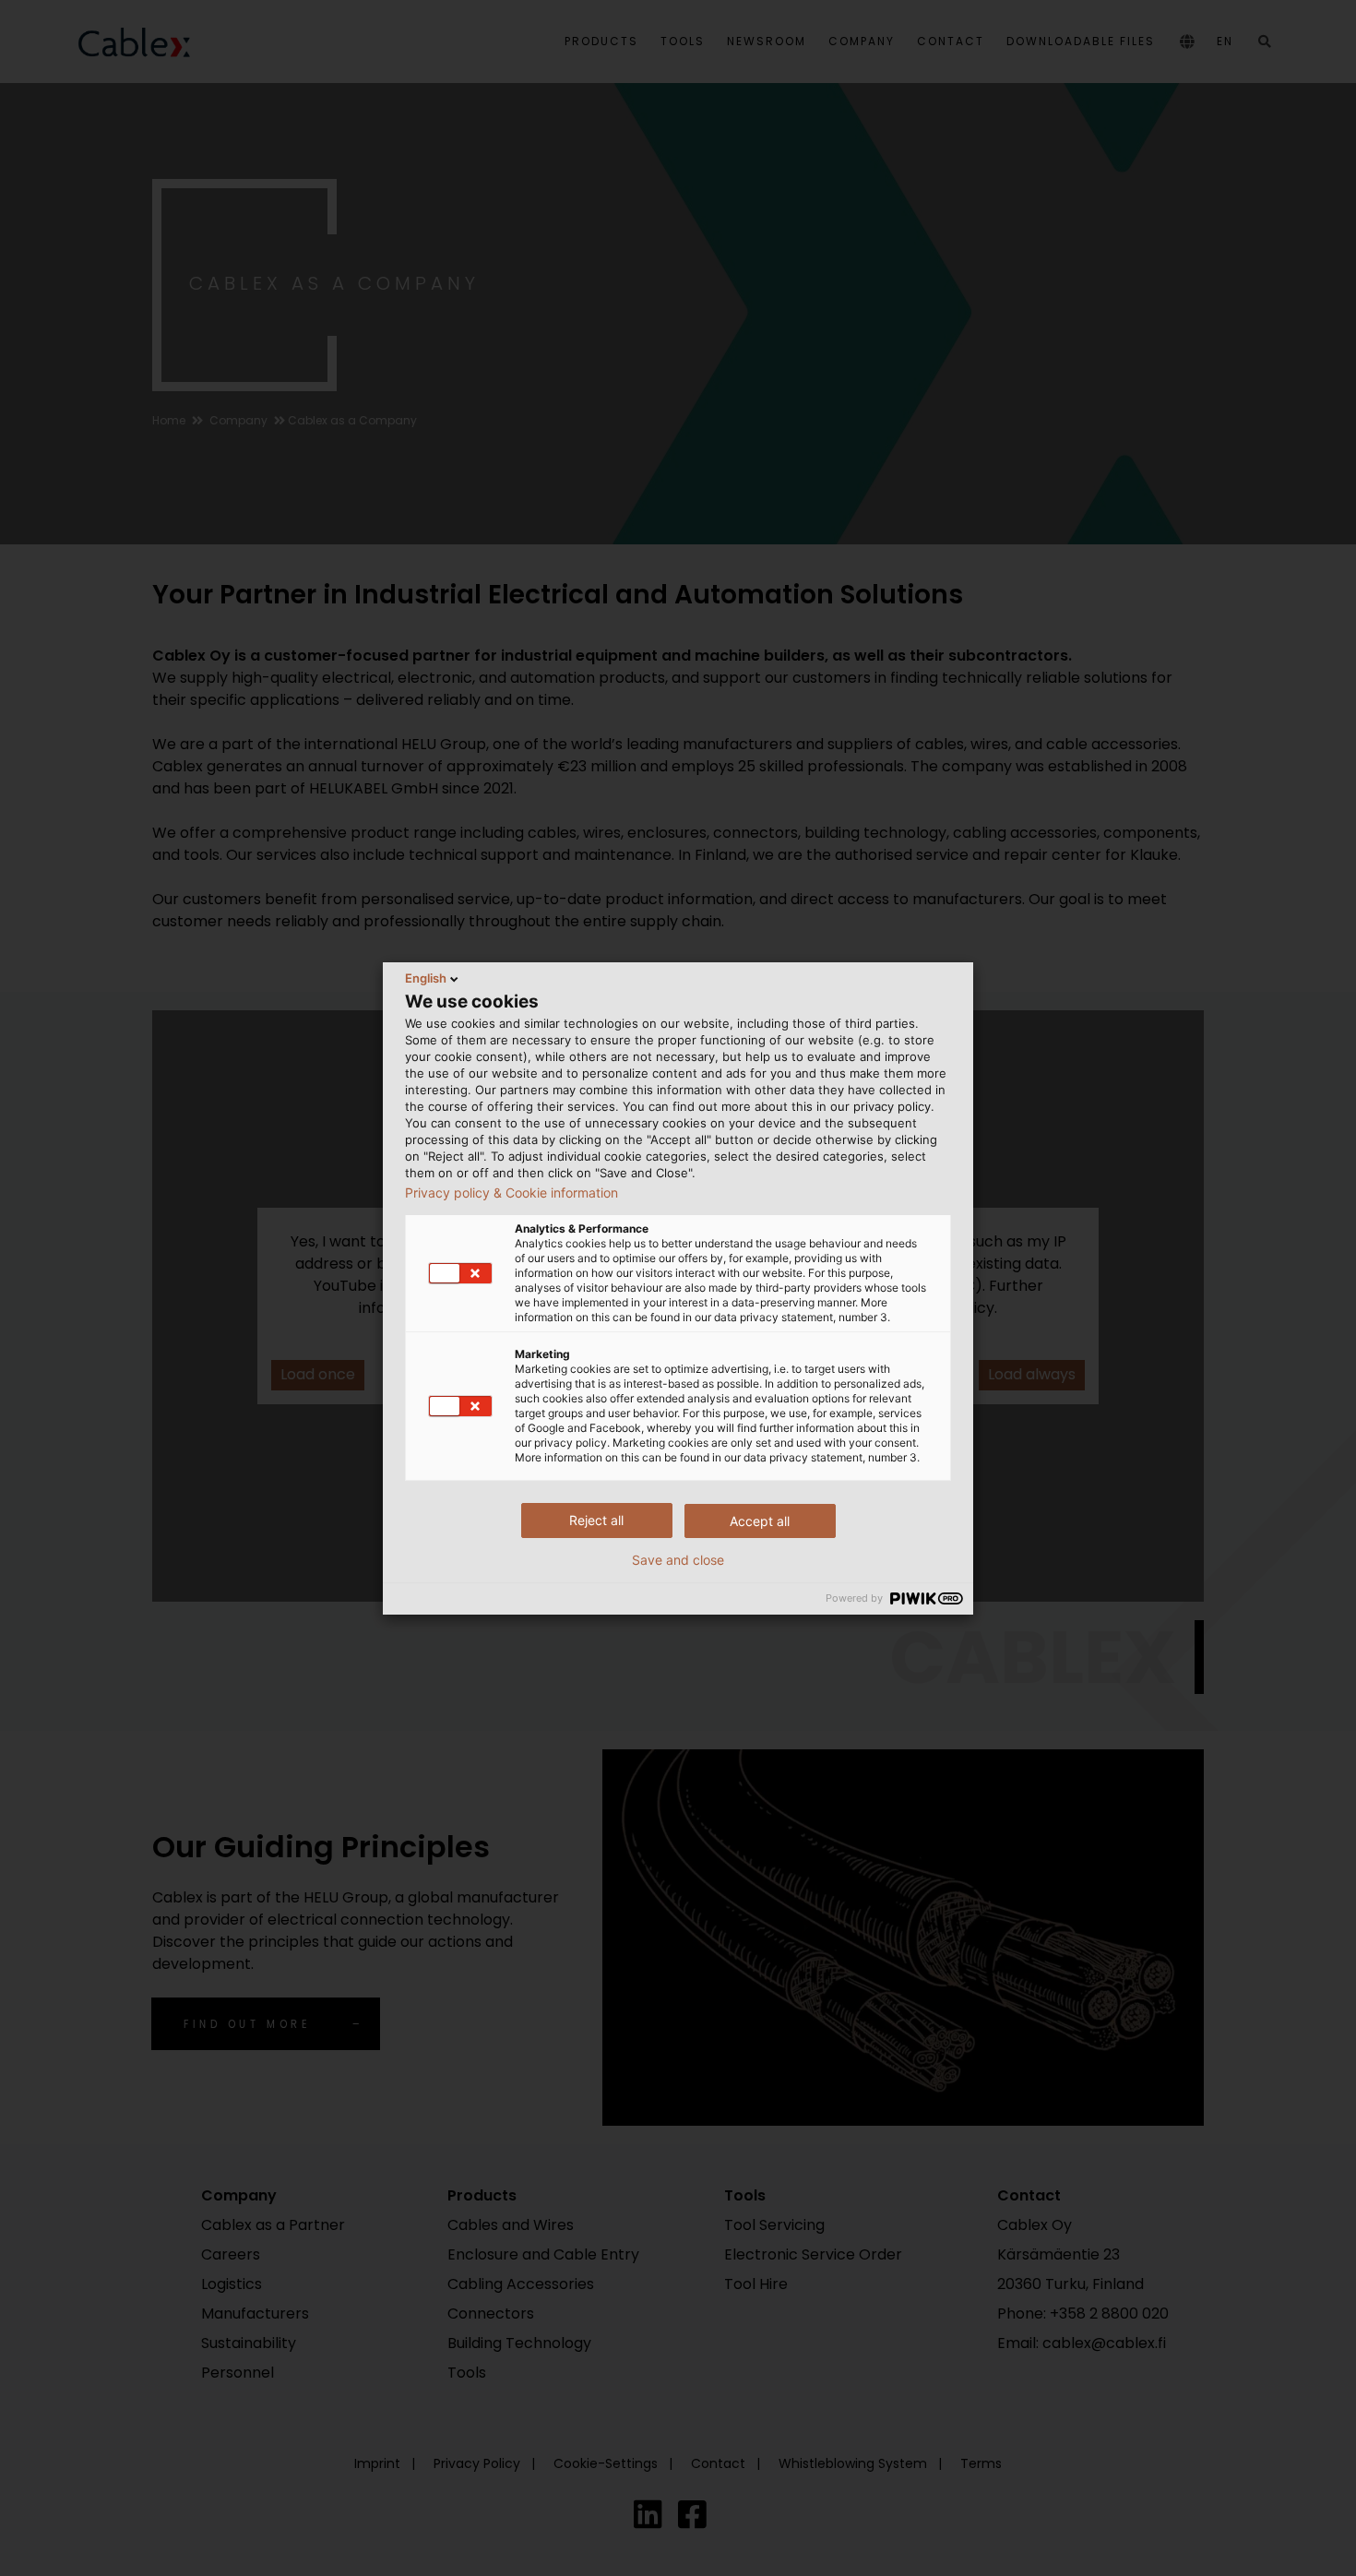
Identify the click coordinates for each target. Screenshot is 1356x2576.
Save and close (678, 1560)
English (426, 978)
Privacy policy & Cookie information (511, 1193)
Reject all (596, 1520)
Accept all (760, 1521)
